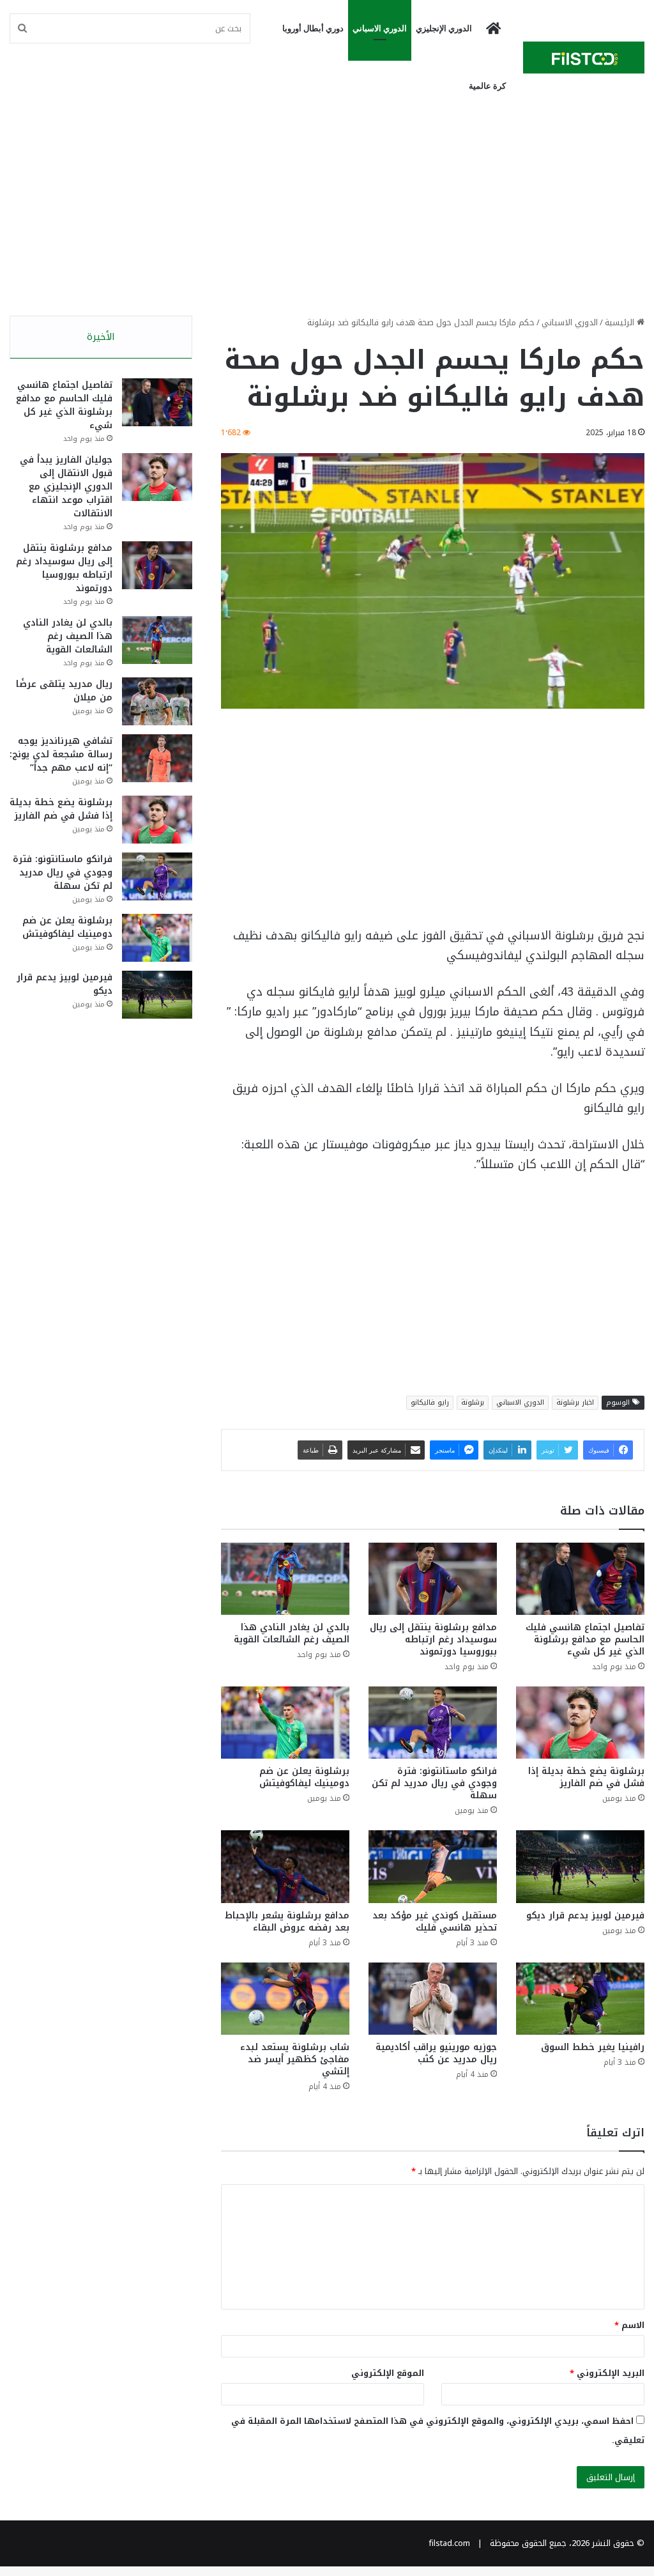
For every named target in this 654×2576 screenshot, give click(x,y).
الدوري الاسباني (380, 28)
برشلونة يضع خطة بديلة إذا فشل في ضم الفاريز (586, 1777)
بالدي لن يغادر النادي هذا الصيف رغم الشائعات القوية (292, 1633)
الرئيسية (621, 322)
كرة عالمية (487, 86)
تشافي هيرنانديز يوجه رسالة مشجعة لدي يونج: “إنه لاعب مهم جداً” (61, 754)
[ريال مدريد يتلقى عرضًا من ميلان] (157, 701)
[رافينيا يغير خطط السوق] (580, 1999)
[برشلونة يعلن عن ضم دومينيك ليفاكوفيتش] (285, 1723)
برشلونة (473, 1402)
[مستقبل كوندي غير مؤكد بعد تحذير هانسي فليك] (433, 1866)
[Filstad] (584, 58)
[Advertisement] (327, 207)
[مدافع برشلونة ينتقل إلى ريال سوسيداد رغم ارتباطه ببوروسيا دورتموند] (433, 1579)
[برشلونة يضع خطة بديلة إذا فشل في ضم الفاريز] (580, 1723)
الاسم (629, 2325)
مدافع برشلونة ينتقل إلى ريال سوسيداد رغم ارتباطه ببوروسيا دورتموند (433, 1639)
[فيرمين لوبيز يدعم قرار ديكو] (580, 1866)
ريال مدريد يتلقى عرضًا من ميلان (64, 691)
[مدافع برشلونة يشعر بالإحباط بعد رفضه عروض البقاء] (285, 1866)
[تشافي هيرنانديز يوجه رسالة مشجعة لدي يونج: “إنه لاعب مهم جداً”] (157, 758)
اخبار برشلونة (575, 1402)
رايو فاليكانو (430, 1402)
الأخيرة (101, 337)
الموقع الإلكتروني (388, 2373)
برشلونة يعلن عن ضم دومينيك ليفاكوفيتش (304, 1777)
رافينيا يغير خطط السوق (593, 2047)
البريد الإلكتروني (607, 2373)
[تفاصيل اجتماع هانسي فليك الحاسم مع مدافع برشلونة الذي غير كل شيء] (580, 1579)
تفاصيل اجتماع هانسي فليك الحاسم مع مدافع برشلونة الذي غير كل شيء (585, 1639)
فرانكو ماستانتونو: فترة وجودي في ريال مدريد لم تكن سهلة (434, 1783)
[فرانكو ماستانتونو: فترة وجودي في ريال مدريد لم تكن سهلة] (433, 1723)
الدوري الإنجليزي (444, 28)
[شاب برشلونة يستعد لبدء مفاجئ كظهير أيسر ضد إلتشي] (285, 1999)
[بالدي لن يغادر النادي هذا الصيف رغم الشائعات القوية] (285, 1579)
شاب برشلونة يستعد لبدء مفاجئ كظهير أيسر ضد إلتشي (295, 2059)
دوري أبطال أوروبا (313, 28)
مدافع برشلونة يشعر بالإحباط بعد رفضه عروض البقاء (287, 1922)
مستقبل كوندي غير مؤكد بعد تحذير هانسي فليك (435, 1922)
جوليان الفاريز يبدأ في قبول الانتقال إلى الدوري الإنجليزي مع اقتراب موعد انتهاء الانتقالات (66, 487)
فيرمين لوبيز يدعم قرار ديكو (585, 1916)
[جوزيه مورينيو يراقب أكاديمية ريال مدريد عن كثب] (433, 1999)
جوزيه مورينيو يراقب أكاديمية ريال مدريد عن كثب (436, 2053)
